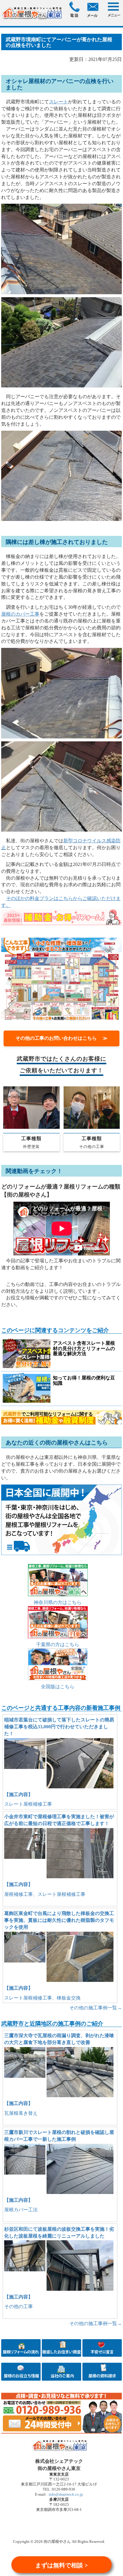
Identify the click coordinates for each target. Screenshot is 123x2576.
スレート (59, 102)
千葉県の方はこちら (58, 1644)
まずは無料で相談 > (61, 2565)
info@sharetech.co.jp (65, 2494)
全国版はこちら (58, 1687)
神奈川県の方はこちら (58, 1602)
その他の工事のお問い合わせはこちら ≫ (61, 1038)
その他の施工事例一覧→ (96, 2008)
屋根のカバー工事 (20, 614)
